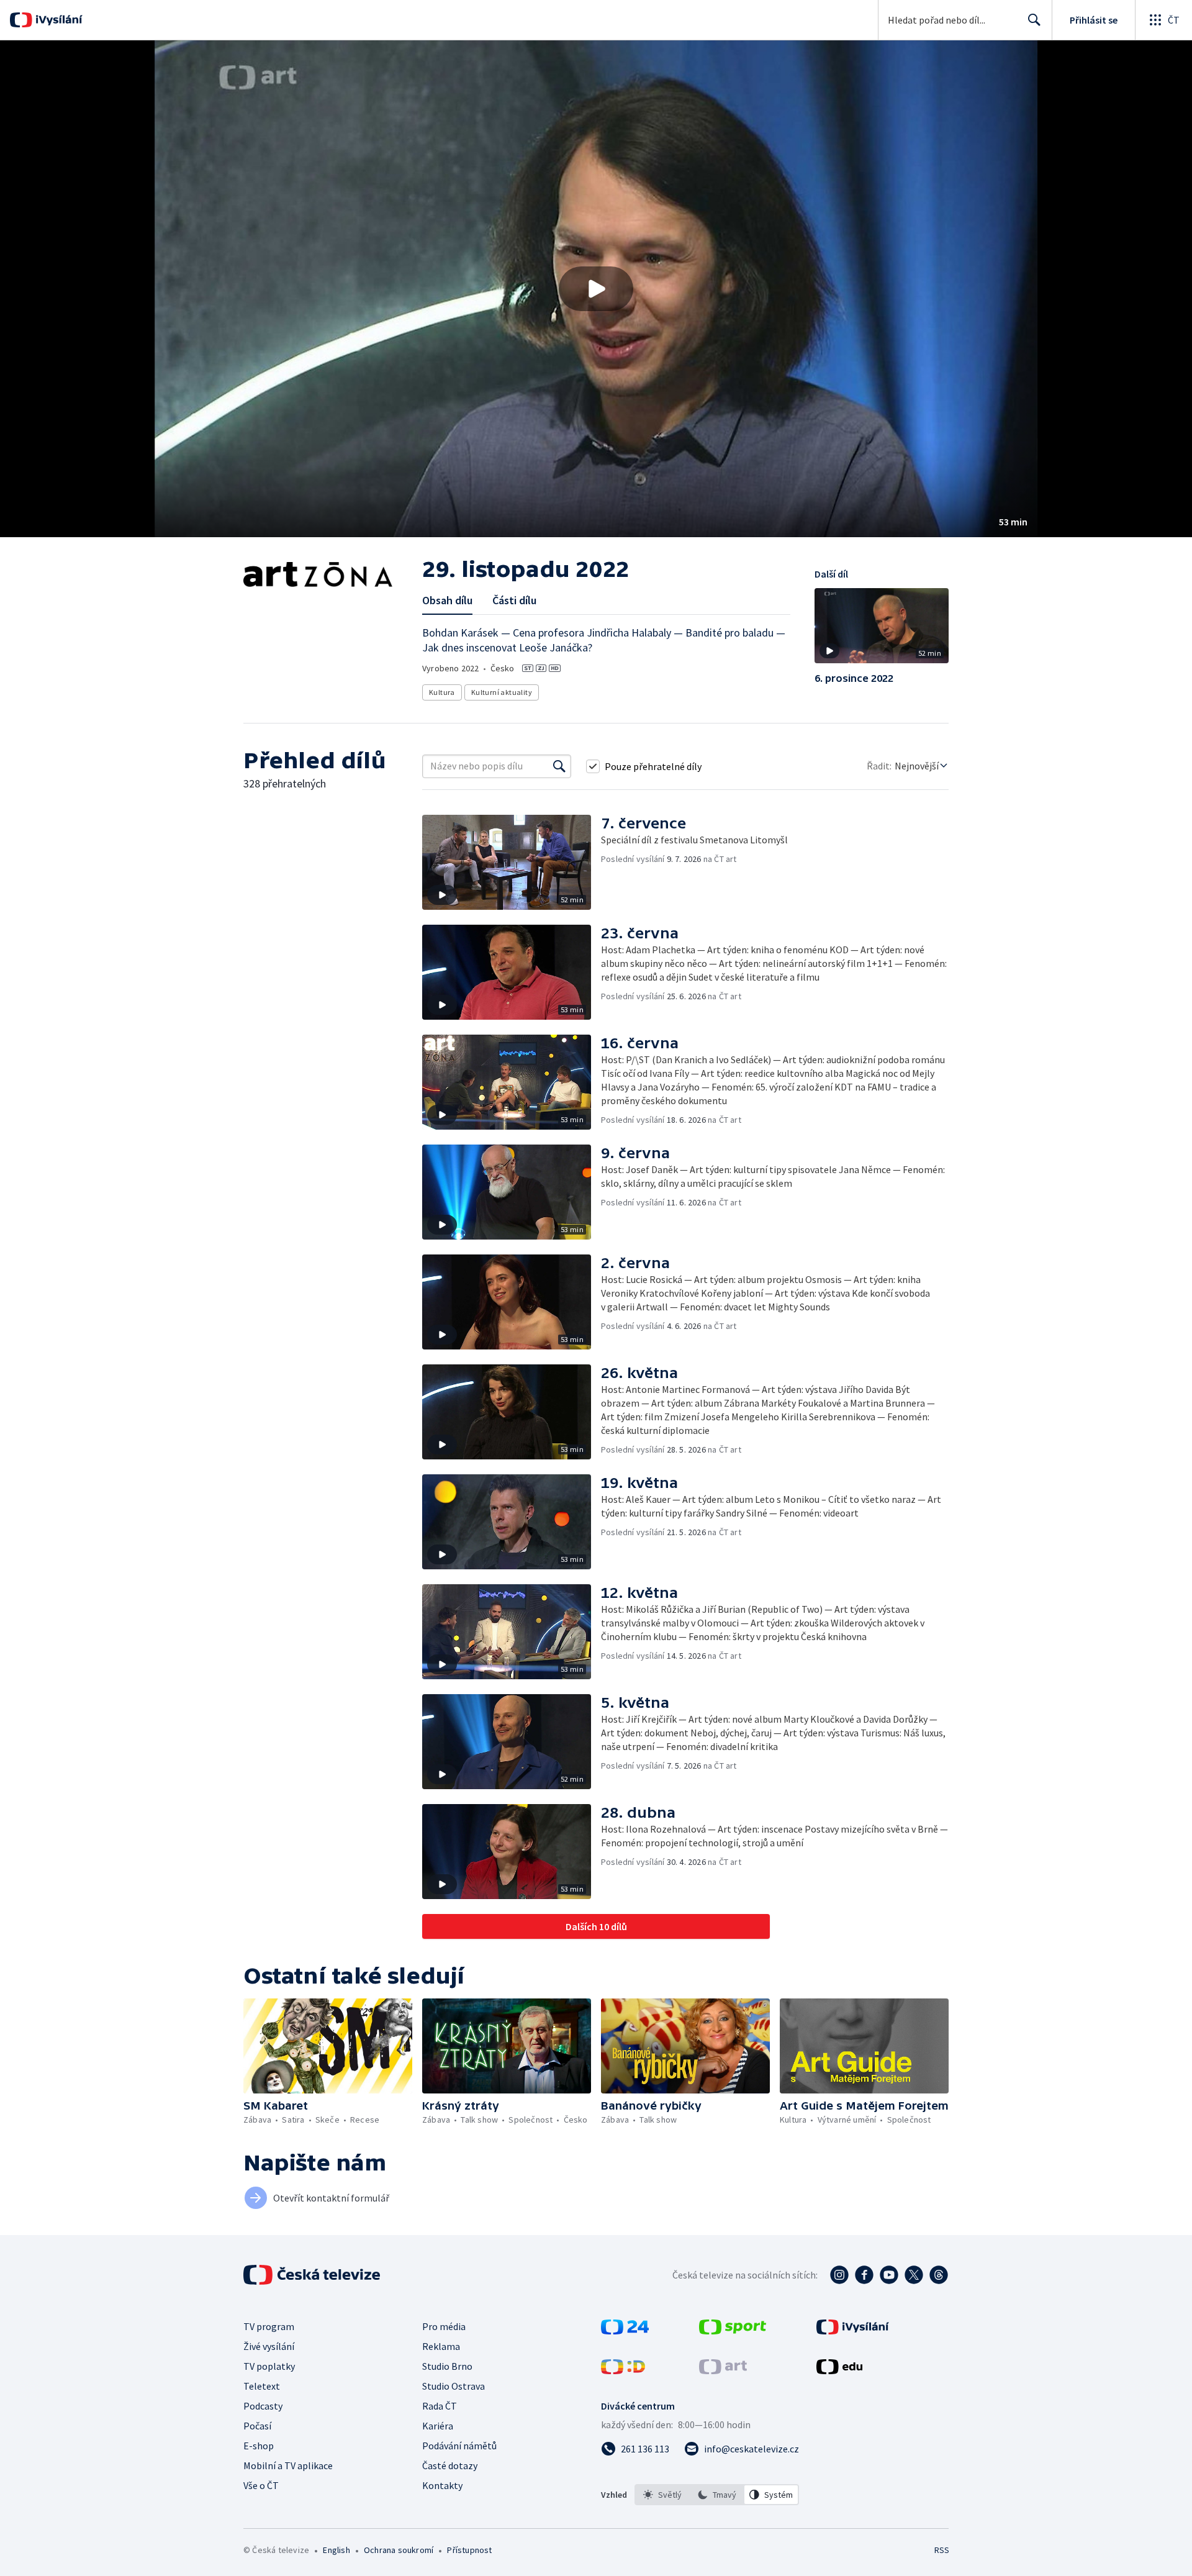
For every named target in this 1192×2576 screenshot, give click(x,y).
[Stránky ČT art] (723, 2370)
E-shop (259, 2446)
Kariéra (438, 2426)
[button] (596, 289)
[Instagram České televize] (839, 2275)
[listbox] (717, 2495)
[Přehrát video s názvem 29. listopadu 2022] (596, 289)
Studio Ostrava (454, 2386)
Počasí (257, 2426)
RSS (942, 2550)
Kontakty (442, 2485)
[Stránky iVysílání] (853, 2331)
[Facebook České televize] (864, 2275)
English (336, 2550)
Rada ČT (440, 2406)
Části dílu (514, 600)
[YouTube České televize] (889, 2275)
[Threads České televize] (939, 2275)
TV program (269, 2326)
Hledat (1034, 20)
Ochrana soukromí (399, 2550)
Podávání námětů (459, 2446)
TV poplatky (269, 2366)
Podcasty (263, 2406)
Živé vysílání (269, 2346)
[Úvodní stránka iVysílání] (57, 20)
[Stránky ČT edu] (839, 2370)
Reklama (441, 2346)
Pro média (444, 2326)
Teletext (262, 2386)
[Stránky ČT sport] (733, 2331)
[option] (662, 2495)
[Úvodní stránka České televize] (313, 2275)
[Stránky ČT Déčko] (623, 2370)
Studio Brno (447, 2366)
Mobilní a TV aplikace (288, 2465)
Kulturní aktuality (502, 692)
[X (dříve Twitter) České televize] (914, 2275)
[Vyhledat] (559, 766)
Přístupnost (469, 2550)
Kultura (442, 692)
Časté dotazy (450, 2465)
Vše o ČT (261, 2485)
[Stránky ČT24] (625, 2331)
